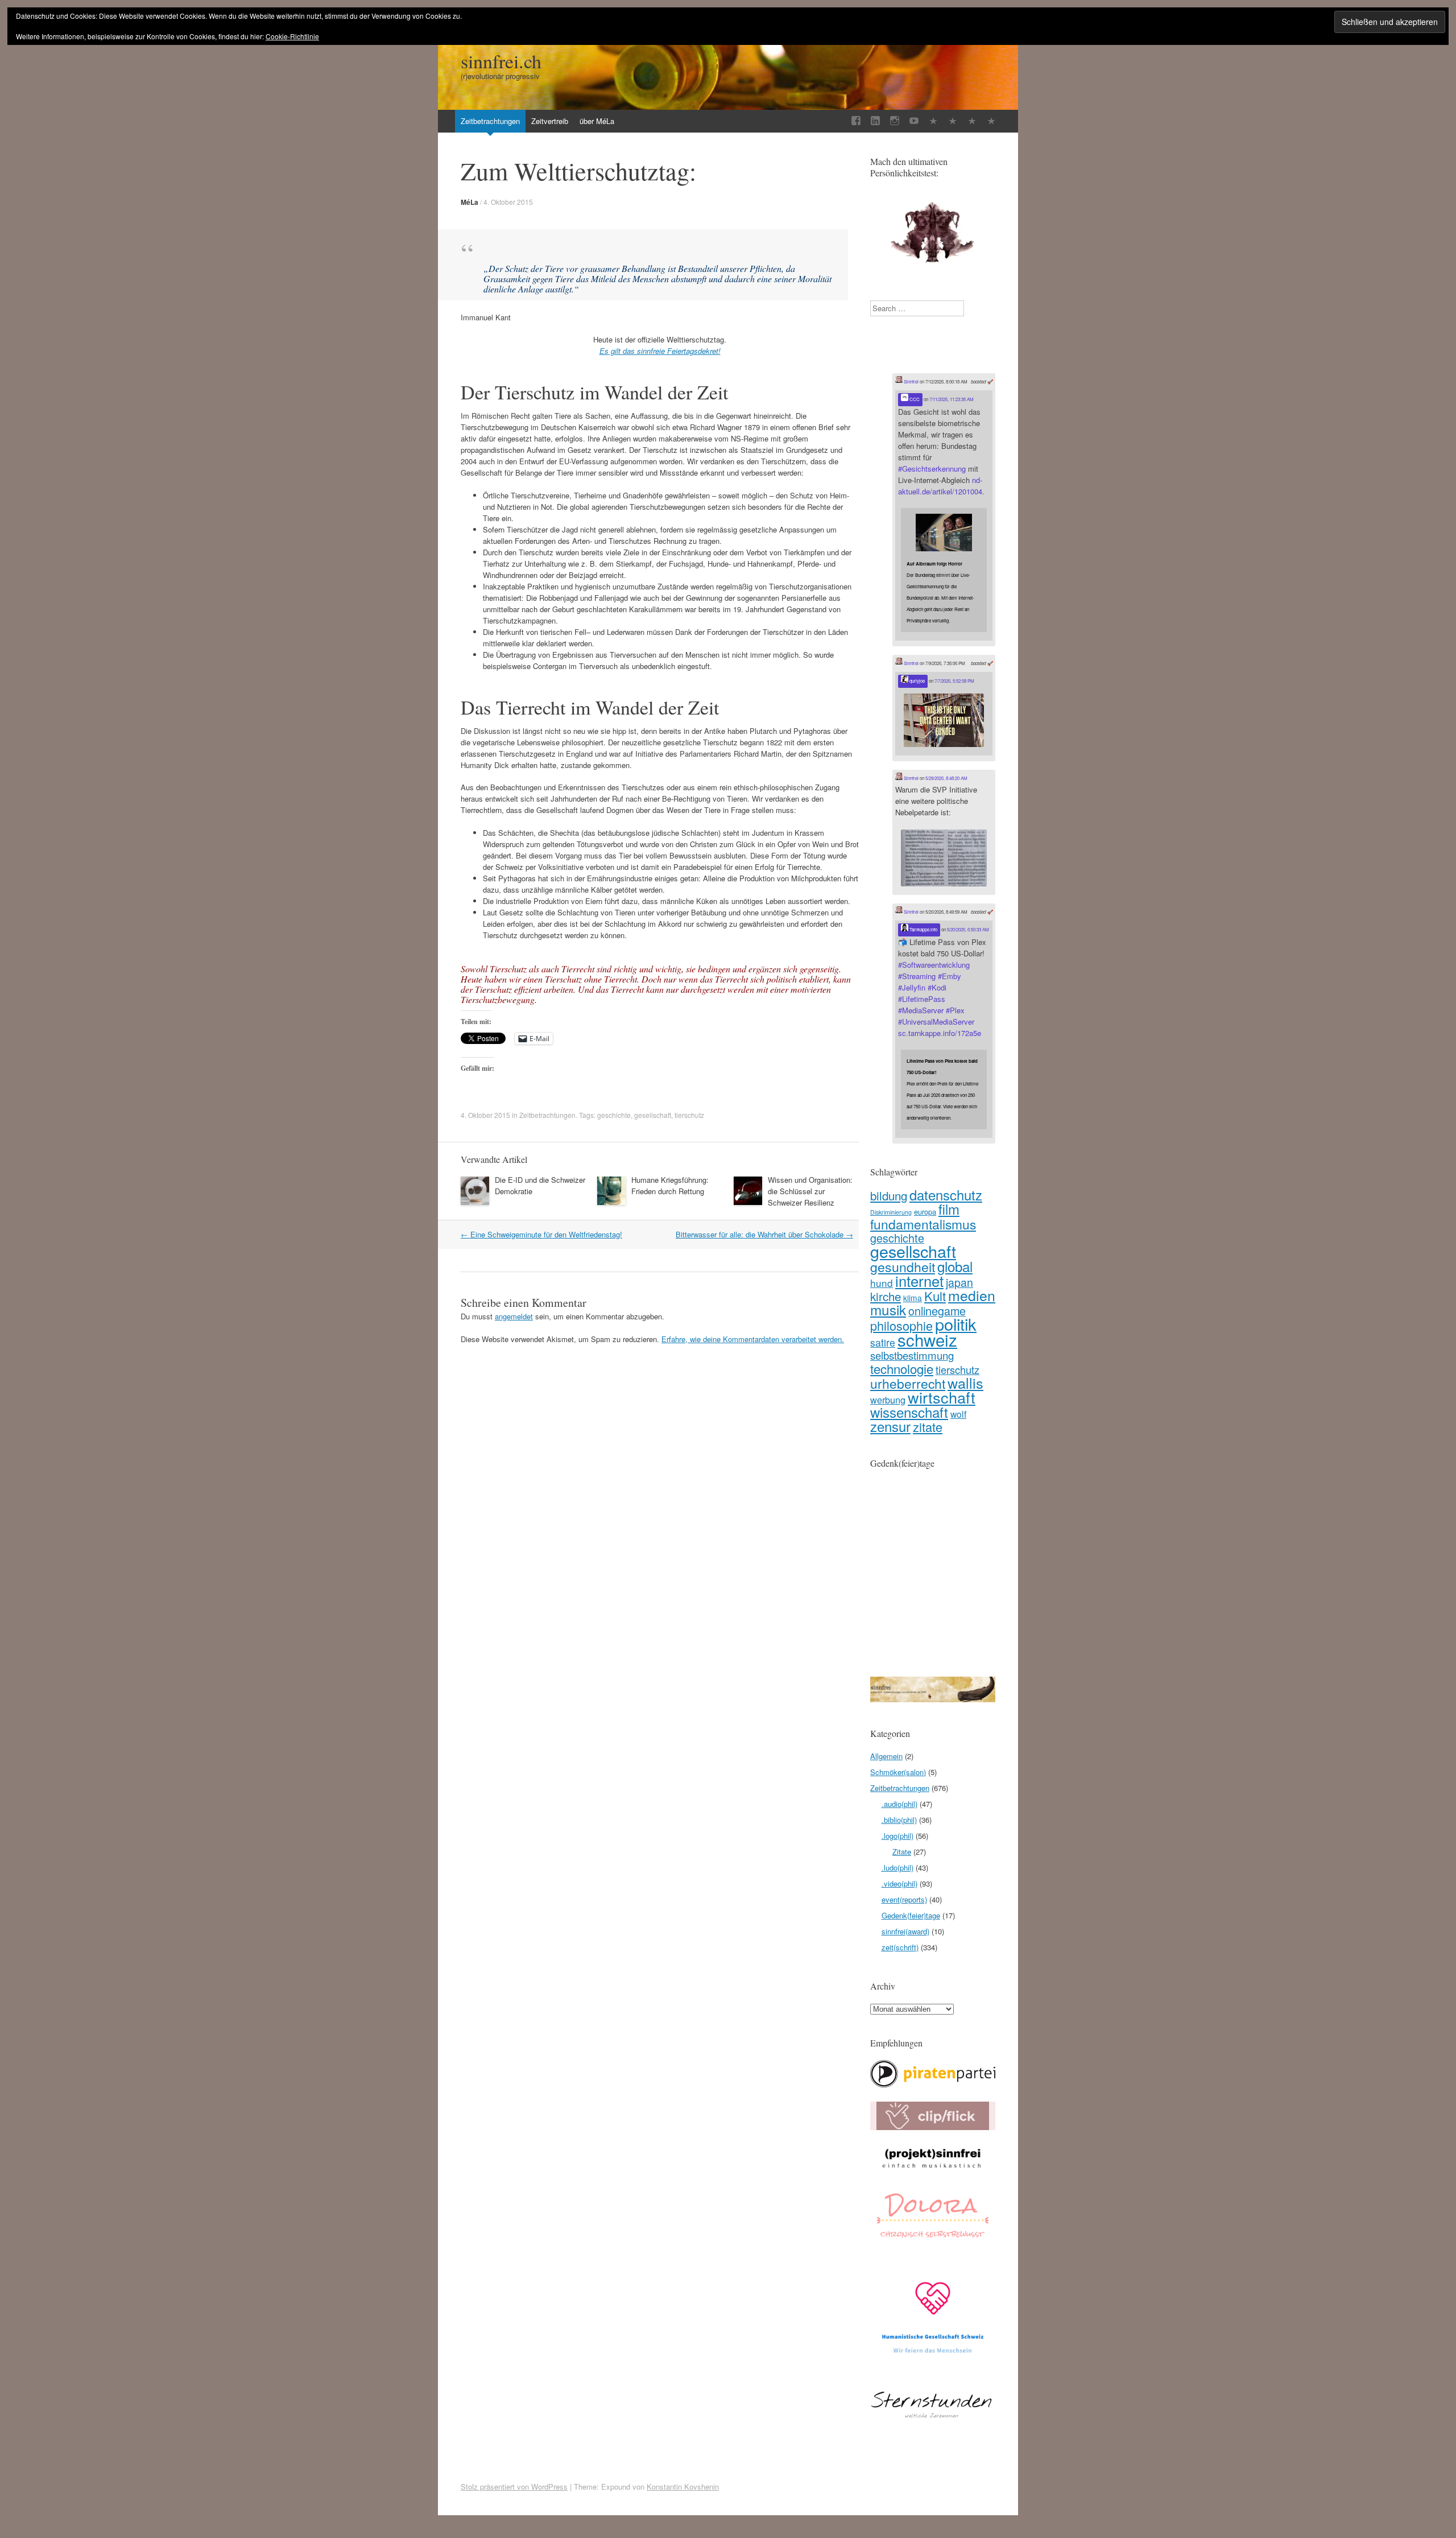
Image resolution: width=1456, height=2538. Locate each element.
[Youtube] (914, 121)
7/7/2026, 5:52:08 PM (954, 681)
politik (956, 1324)
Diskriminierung (891, 1212)
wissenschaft (909, 1412)
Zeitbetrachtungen (490, 121)
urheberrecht (908, 1383)
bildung (889, 1195)
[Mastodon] (972, 121)
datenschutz (946, 1195)
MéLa (470, 202)
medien (972, 1295)
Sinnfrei (911, 381)
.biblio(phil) (899, 1820)
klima (913, 1298)
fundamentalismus (923, 1224)
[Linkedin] (875, 121)
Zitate (902, 1852)
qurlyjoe (917, 681)
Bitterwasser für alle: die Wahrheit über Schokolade (764, 1234)
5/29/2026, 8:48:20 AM (946, 778)
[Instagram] (895, 121)
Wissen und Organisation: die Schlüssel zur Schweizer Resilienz (810, 1191)
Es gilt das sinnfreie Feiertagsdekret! (660, 351)
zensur (890, 1426)
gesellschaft (653, 1115)
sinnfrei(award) (905, 1931)
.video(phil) (899, 1883)
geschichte (614, 1115)
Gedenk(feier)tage (911, 1915)
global (955, 1266)
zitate (928, 1427)
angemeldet (514, 1316)
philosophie (901, 1325)
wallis (965, 1383)
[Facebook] (856, 121)
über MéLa (597, 121)
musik (888, 1309)
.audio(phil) (899, 1804)
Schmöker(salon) (898, 1772)
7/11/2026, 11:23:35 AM (952, 399)
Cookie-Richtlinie (292, 36)
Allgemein (886, 1756)
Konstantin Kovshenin (683, 2487)
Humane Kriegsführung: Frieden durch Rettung (670, 1185)
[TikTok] (933, 121)
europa (925, 1212)
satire (883, 1342)
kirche (886, 1296)
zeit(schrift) (900, 1947)
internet (919, 1281)
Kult (935, 1295)
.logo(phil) (897, 1836)
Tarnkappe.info (923, 929)
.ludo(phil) (897, 1868)
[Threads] (991, 121)
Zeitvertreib (550, 121)
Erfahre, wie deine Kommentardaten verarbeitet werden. (753, 1339)
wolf (958, 1414)
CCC (914, 399)
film (949, 1209)
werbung (888, 1400)
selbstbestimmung (912, 1355)
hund (882, 1283)
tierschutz (689, 1115)
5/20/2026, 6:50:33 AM (968, 929)
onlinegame (937, 1311)
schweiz (927, 1339)
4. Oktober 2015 (508, 202)
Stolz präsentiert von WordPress (514, 2487)
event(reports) (904, 1899)
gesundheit (903, 1266)
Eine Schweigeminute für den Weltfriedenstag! (541, 1234)
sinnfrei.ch (501, 61)
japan (959, 1282)
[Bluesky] (953, 121)
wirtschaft (942, 1397)
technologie (902, 1368)
